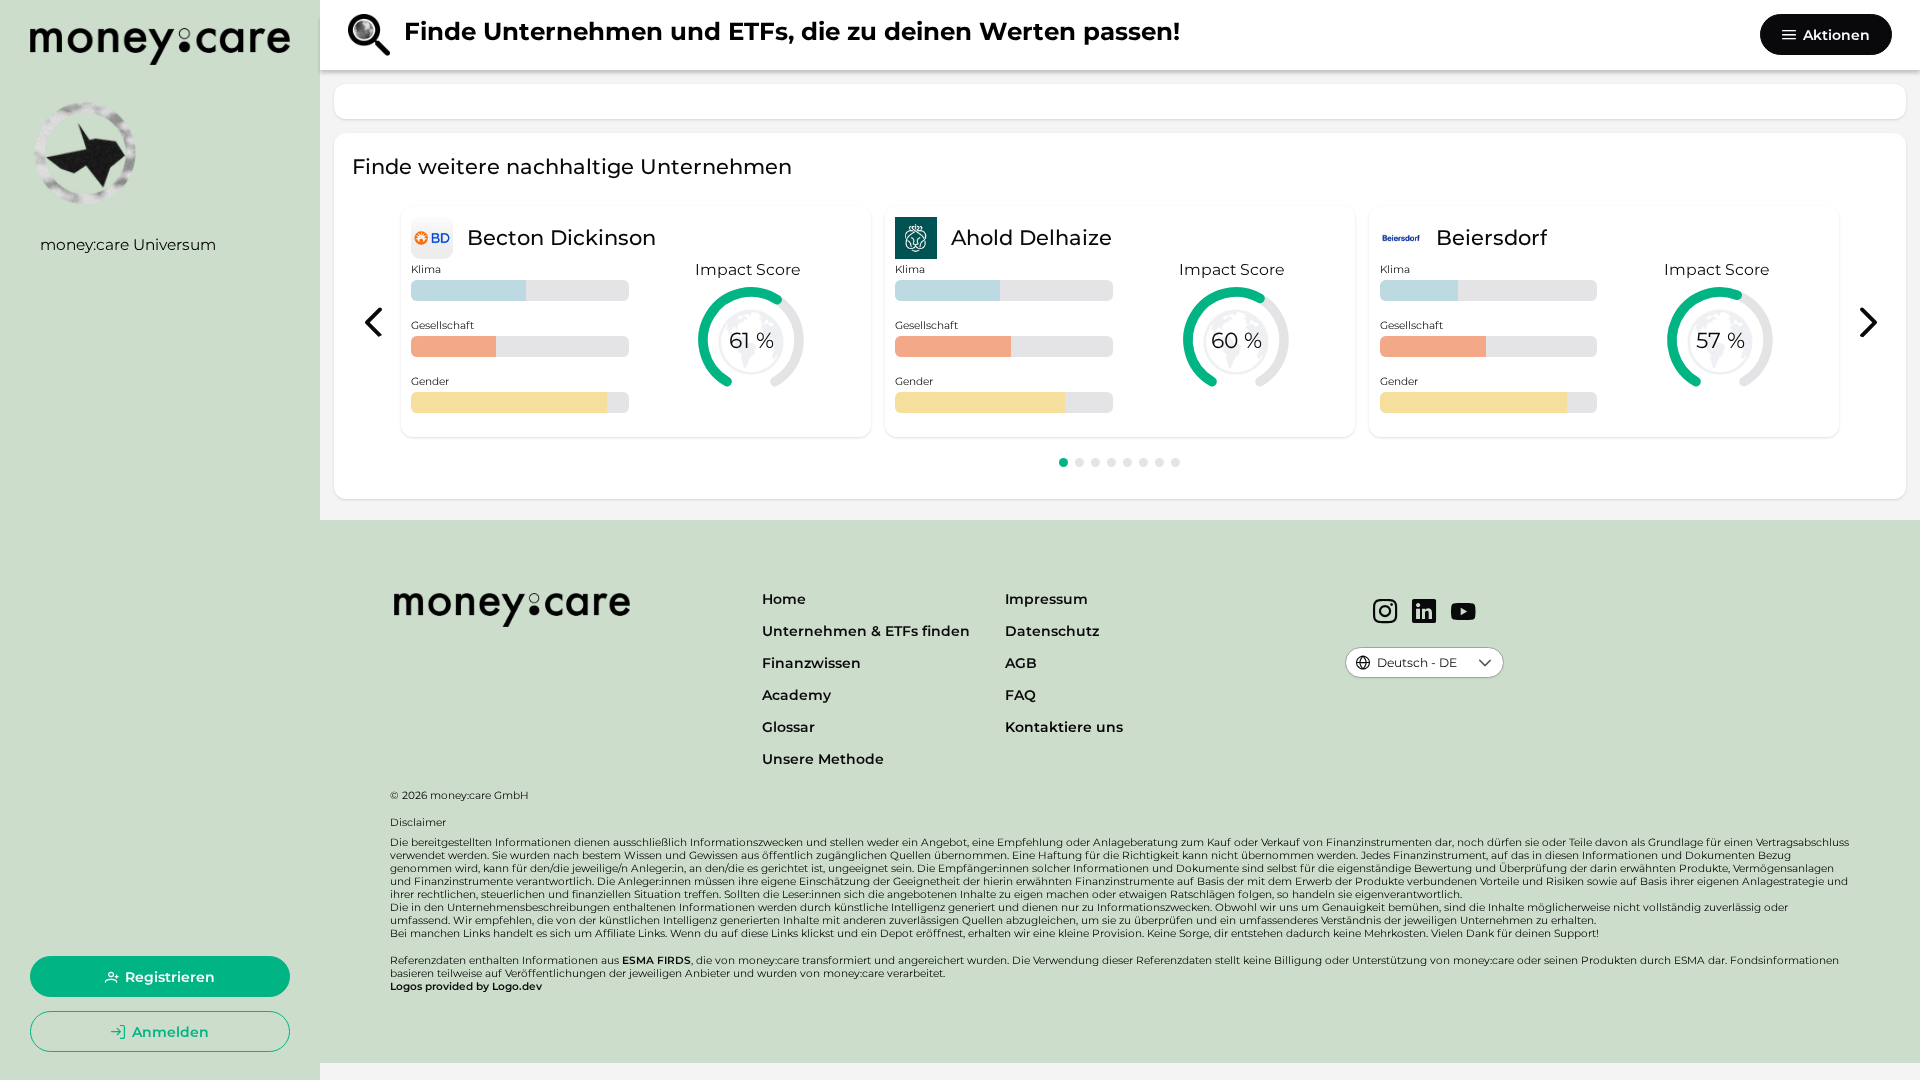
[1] (1063, 462)
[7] (1159, 462)
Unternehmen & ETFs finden (866, 631)
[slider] (751, 340)
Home (784, 599)
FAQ (1020, 695)
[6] (1143, 462)
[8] (1175, 462)
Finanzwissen (811, 663)
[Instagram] (1385, 613)
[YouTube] (1463, 613)
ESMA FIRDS (656, 960)
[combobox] (1407, 662)
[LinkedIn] (1424, 613)
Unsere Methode (823, 759)
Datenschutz (1052, 631)
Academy (796, 695)
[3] (1095, 462)
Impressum (1046, 599)
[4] (1111, 462)
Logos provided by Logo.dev (466, 986)
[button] (1485, 662)
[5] (1127, 462)
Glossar (788, 727)
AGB (1021, 663)
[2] (1079, 462)
